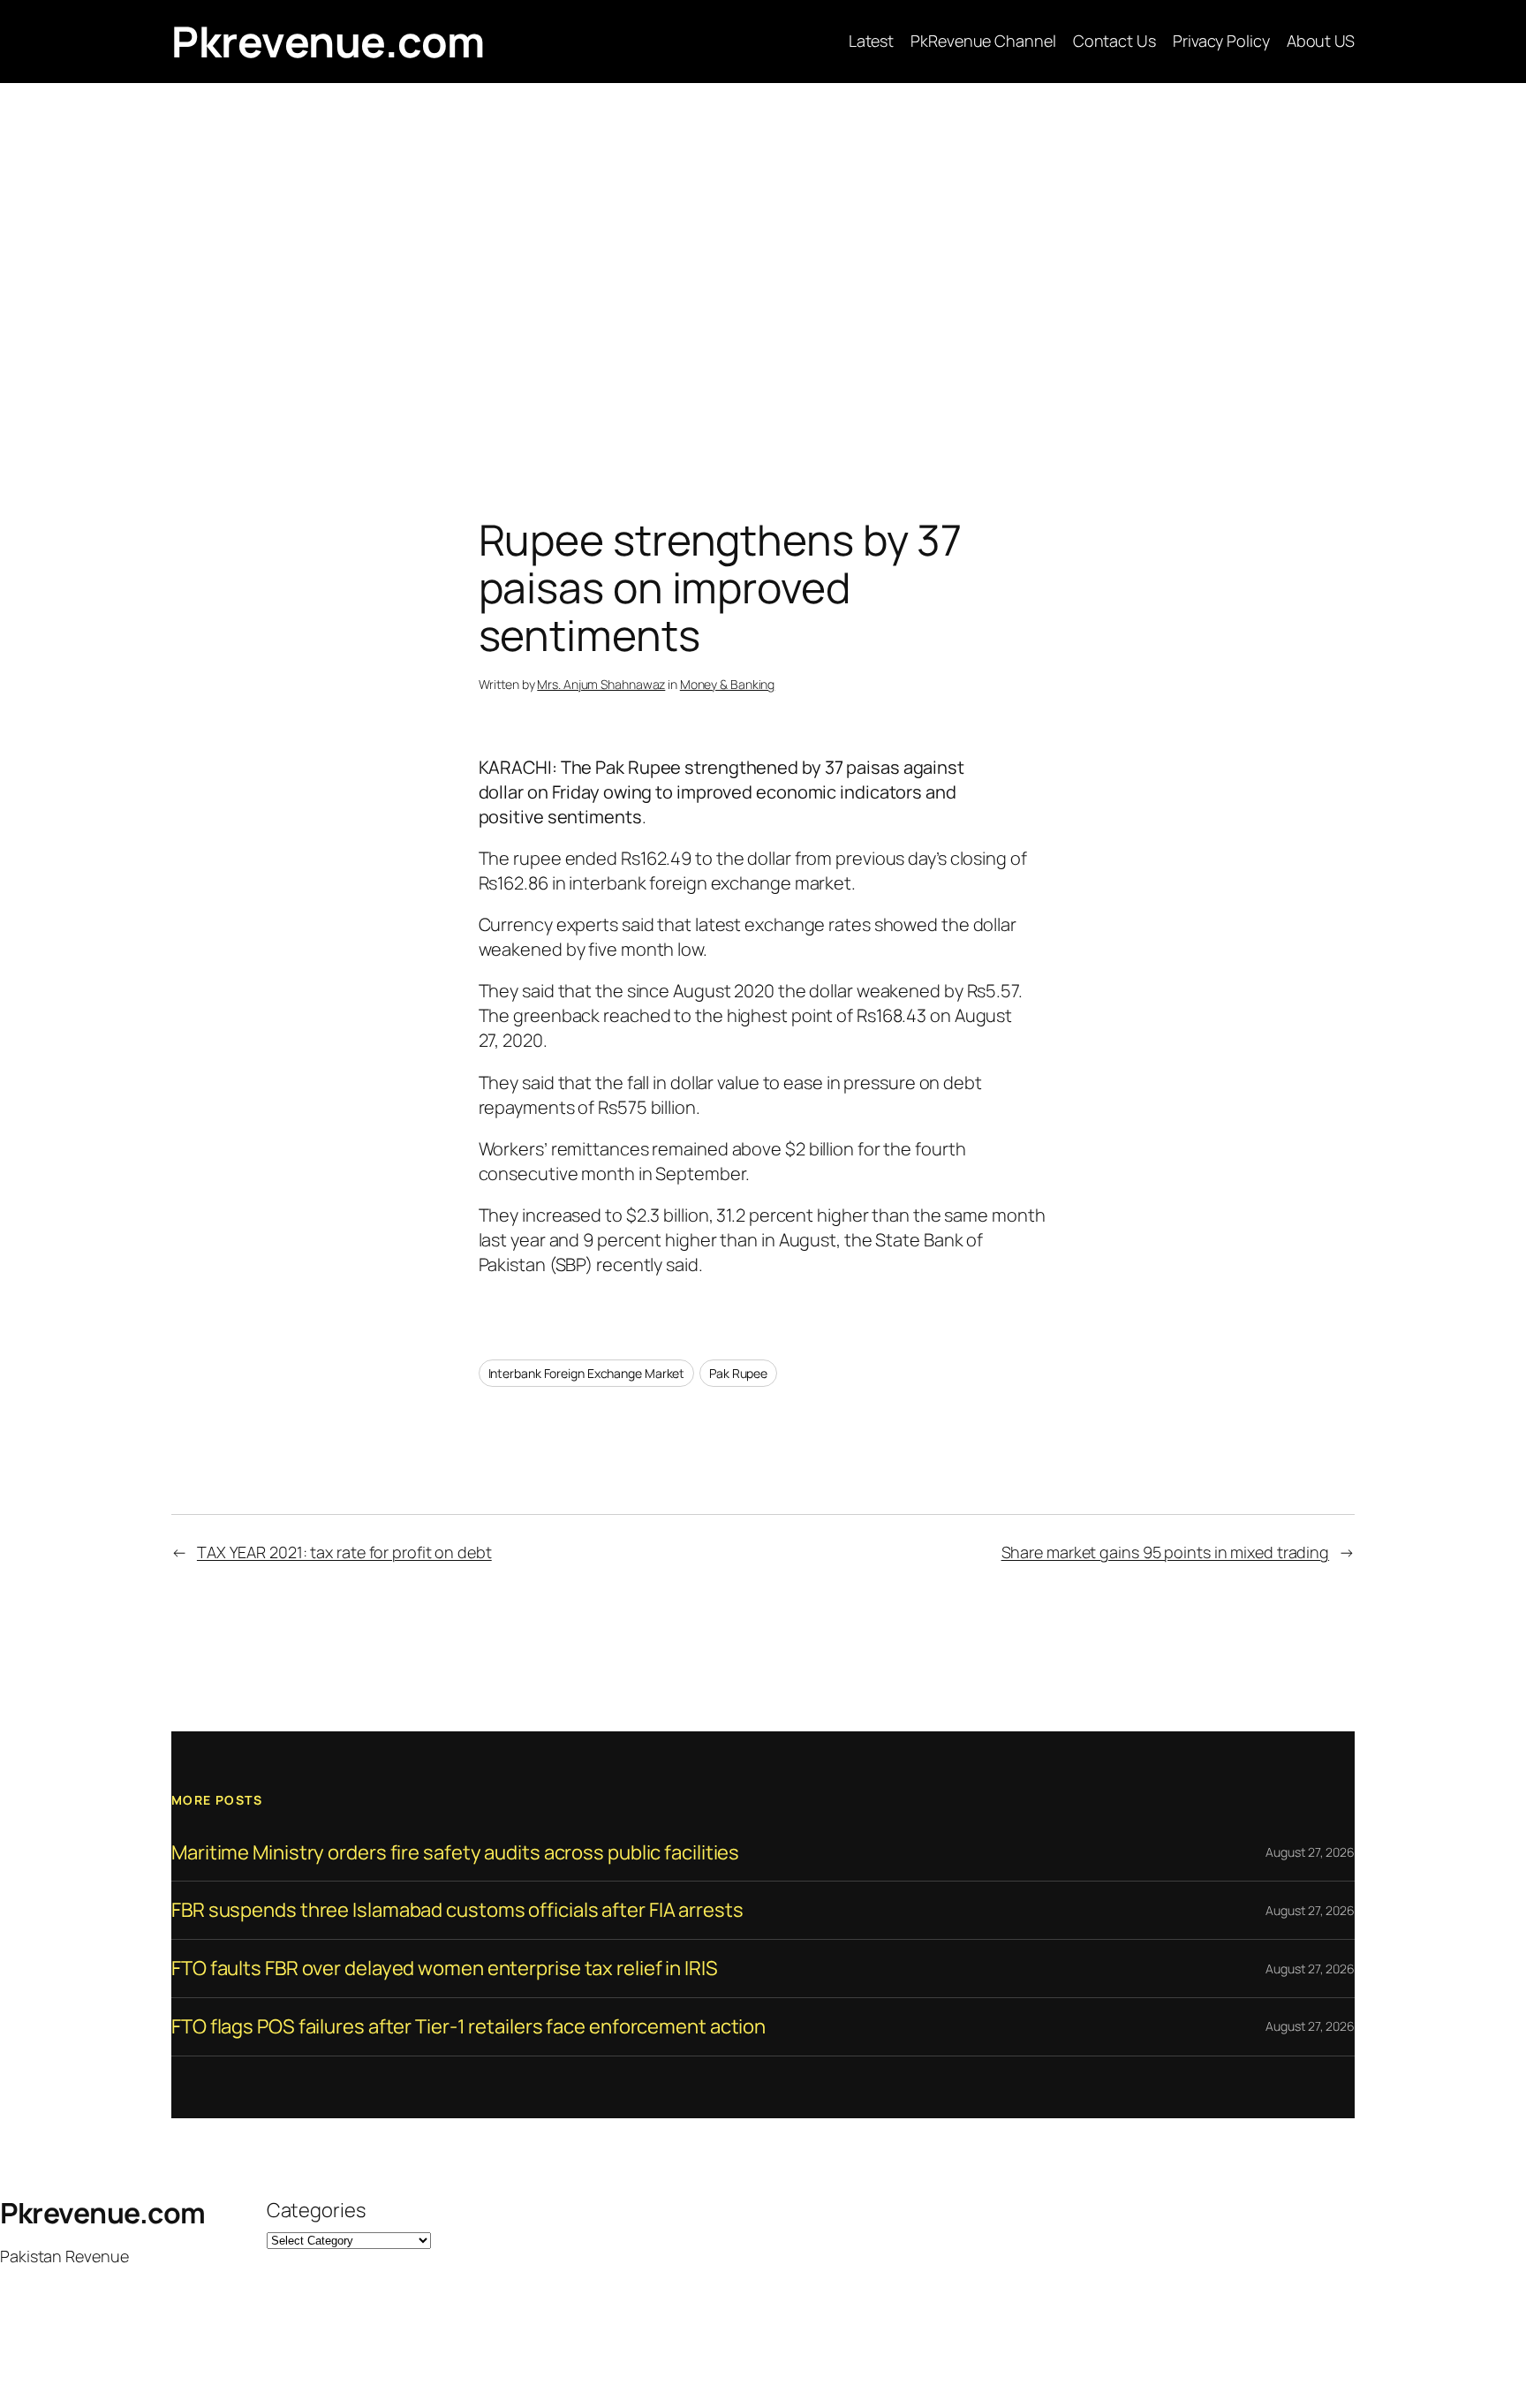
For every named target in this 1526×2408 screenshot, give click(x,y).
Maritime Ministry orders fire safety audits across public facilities (455, 1853)
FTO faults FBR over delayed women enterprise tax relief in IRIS (445, 1969)
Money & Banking (728, 684)
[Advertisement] (763, 269)
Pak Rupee (738, 1373)
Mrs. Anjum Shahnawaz (601, 684)
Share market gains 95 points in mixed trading (1166, 1552)
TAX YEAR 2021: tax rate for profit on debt (344, 1552)
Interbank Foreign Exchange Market (587, 1373)
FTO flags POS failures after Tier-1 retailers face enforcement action (468, 2027)
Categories (316, 2210)
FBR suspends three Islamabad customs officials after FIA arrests (457, 1910)
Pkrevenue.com (328, 41)
